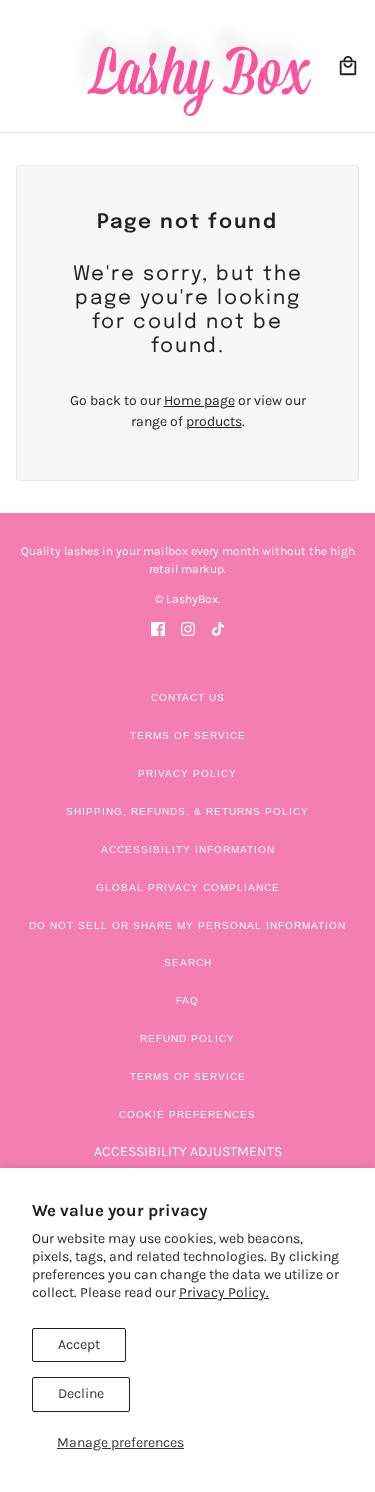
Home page (199, 400)
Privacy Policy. (224, 1292)
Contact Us (188, 697)
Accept (79, 1344)
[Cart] (348, 66)
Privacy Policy (187, 773)
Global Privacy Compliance (188, 887)
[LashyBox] (187, 66)
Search (188, 962)
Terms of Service (188, 735)
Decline (81, 1393)
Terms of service (188, 1076)
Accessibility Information (188, 849)
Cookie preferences (187, 1114)
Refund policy (187, 1038)
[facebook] (158, 627)
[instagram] (188, 627)
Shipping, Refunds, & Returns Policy (187, 811)
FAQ (187, 1000)
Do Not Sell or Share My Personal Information (187, 925)
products (214, 421)
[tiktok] (218, 627)
